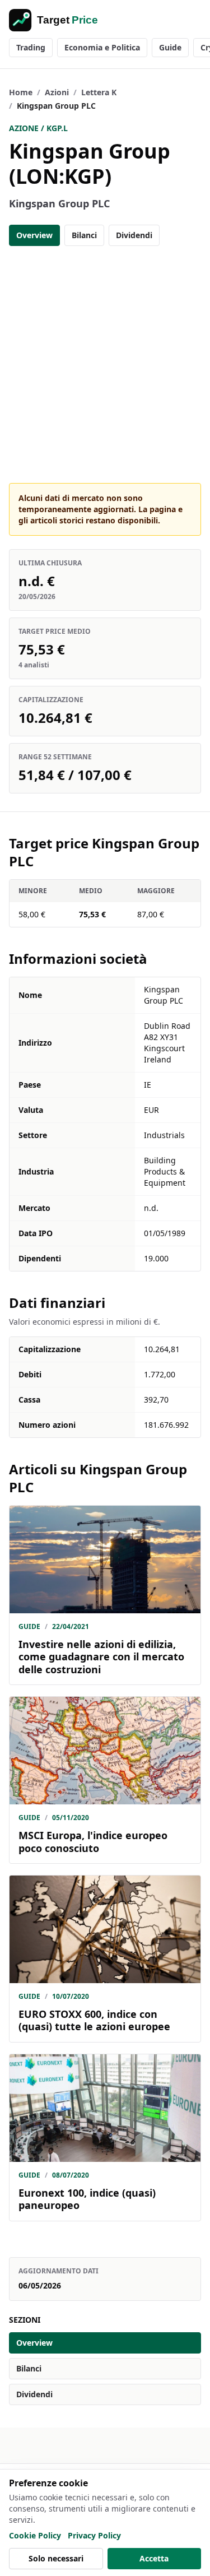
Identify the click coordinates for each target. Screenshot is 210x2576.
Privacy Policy (94, 2535)
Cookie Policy (35, 2535)
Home (21, 92)
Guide (170, 47)
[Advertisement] (105, 365)
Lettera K (99, 92)
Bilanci (84, 235)
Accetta (154, 2558)
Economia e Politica (102, 47)
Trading (31, 47)
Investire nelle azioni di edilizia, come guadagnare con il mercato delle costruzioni (101, 1657)
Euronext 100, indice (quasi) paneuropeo (87, 2199)
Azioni (57, 92)
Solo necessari (56, 2558)
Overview (34, 235)
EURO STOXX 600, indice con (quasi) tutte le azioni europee (94, 2020)
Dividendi (134, 235)
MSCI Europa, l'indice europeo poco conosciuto (93, 1842)
